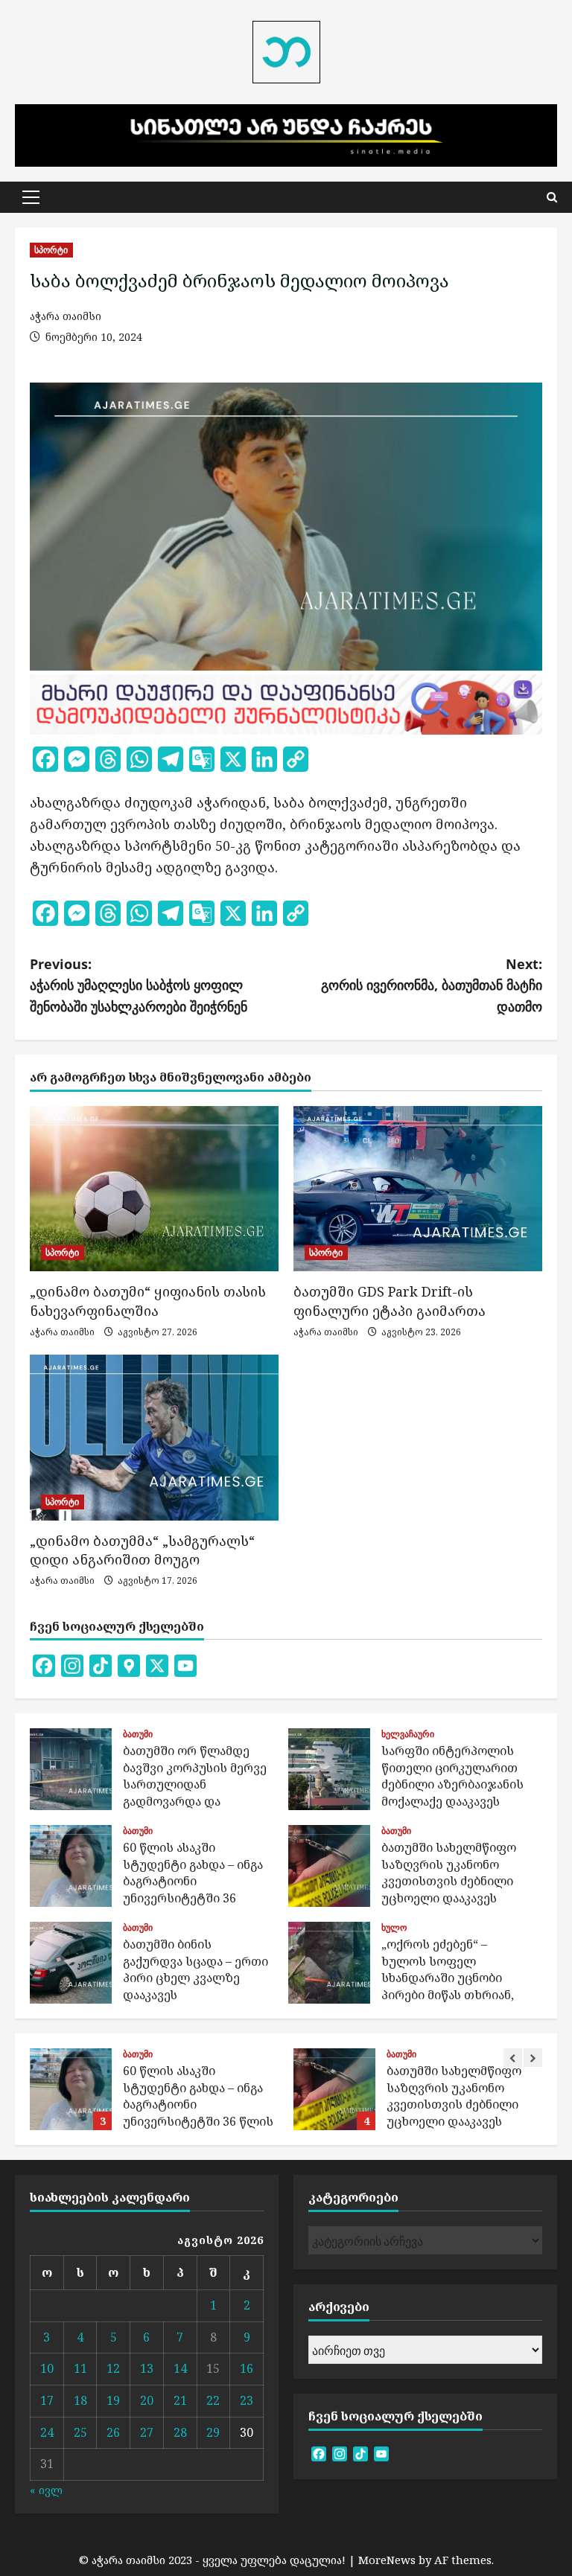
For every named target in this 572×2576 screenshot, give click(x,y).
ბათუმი (138, 1734)
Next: (432, 985)
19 (113, 2400)
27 (147, 2432)
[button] (31, 197)
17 (47, 2400)
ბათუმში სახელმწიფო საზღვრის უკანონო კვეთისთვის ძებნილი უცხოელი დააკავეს (329, 1866)
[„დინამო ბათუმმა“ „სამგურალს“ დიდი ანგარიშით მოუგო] (154, 1438)
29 (213, 2432)
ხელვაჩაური (408, 1734)
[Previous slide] (513, 2058)
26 (113, 2432)
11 (80, 2368)
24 (47, 2432)
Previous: (139, 985)
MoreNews (387, 2560)
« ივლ (46, 2490)
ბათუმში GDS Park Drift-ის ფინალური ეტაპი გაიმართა (390, 1301)
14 (180, 2368)
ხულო (394, 1928)
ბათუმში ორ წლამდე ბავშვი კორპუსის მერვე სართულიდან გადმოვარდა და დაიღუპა (71, 1769)
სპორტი (51, 250)
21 (180, 2400)
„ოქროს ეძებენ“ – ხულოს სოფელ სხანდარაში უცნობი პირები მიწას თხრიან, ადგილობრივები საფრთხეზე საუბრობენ (329, 1963)
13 (147, 2368)
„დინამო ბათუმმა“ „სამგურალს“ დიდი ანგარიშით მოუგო (142, 1550)
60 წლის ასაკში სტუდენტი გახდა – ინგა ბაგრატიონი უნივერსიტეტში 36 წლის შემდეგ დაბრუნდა (71, 1866)
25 (80, 2432)
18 (80, 2400)
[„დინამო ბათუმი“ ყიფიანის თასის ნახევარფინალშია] (154, 1189)
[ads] (286, 703)
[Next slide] (533, 2058)
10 (47, 2368)
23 (247, 2400)
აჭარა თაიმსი (66, 316)
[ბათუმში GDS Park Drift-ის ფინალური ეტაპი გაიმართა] (418, 1189)
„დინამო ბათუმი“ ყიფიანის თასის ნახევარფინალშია (148, 1301)
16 (247, 2368)
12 (113, 2368)
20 (147, 2400)
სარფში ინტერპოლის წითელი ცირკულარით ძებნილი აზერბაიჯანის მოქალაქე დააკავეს (329, 1769)
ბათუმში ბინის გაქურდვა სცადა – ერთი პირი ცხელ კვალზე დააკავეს (71, 1963)
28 (180, 2432)
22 (213, 2400)
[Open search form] (552, 197)
